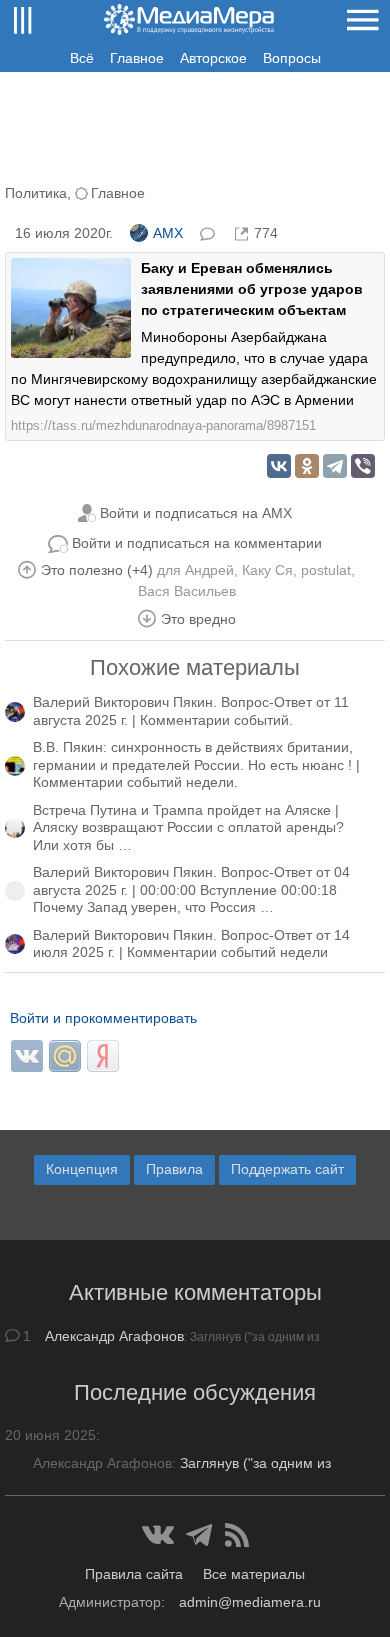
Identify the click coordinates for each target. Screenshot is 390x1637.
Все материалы (254, 1574)
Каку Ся (267, 570)
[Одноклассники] (307, 466)
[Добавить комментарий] (209, 232)
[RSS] (237, 1535)
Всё (82, 58)
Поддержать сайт (287, 1169)
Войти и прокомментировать (103, 1018)
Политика (36, 193)
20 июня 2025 (50, 1435)
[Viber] (363, 466)
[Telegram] (335, 466)
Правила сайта (134, 1574)
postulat (326, 570)
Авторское (213, 58)
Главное (137, 58)
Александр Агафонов (114, 1336)
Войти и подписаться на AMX (196, 513)
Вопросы (292, 58)
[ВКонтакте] (279, 466)
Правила (174, 1169)
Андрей (209, 570)
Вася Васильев (187, 591)
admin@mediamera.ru (250, 1602)
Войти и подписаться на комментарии (197, 543)
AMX (168, 233)
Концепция (82, 1169)
